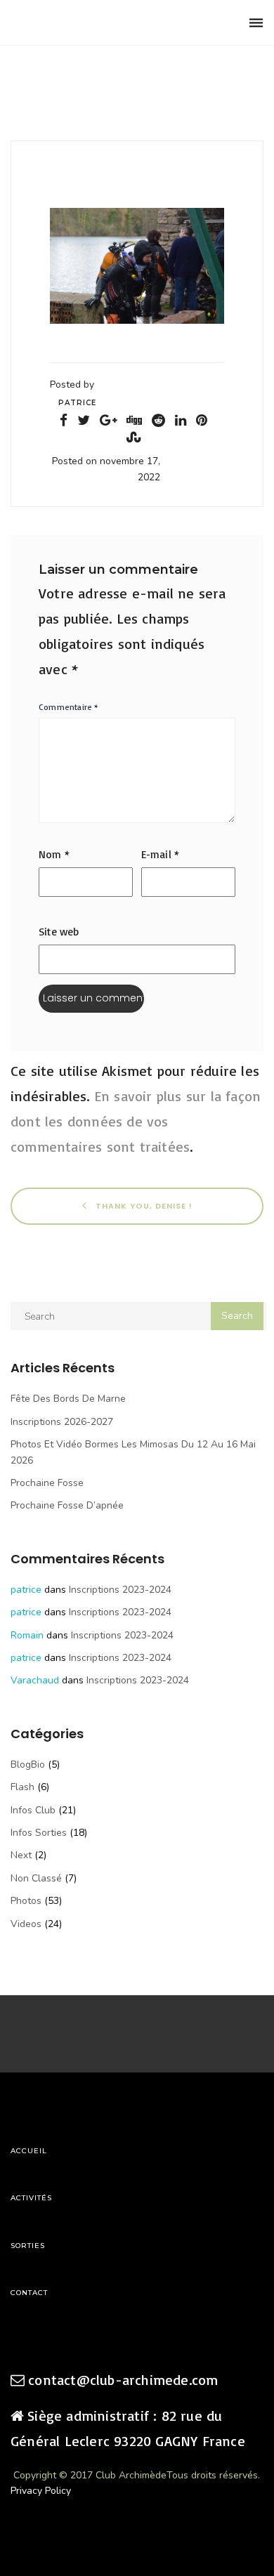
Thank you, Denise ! (143, 1206)
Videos (26, 1924)
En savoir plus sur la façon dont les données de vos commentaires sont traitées (136, 1121)
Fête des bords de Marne (68, 1399)
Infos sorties (39, 1833)
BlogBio (28, 1765)
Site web (59, 932)
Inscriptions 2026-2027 (62, 1422)
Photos (26, 1901)
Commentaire (69, 707)
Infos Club (33, 1810)
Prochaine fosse (47, 1483)
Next (21, 1855)
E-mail (161, 854)
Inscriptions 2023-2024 (120, 1590)
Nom (54, 854)
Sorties (28, 2246)
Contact (29, 2293)
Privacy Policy (41, 2491)
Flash (22, 1787)
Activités (31, 2198)
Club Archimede (83, 23)
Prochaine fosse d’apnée (67, 1505)
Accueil (29, 2151)
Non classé (36, 1878)
